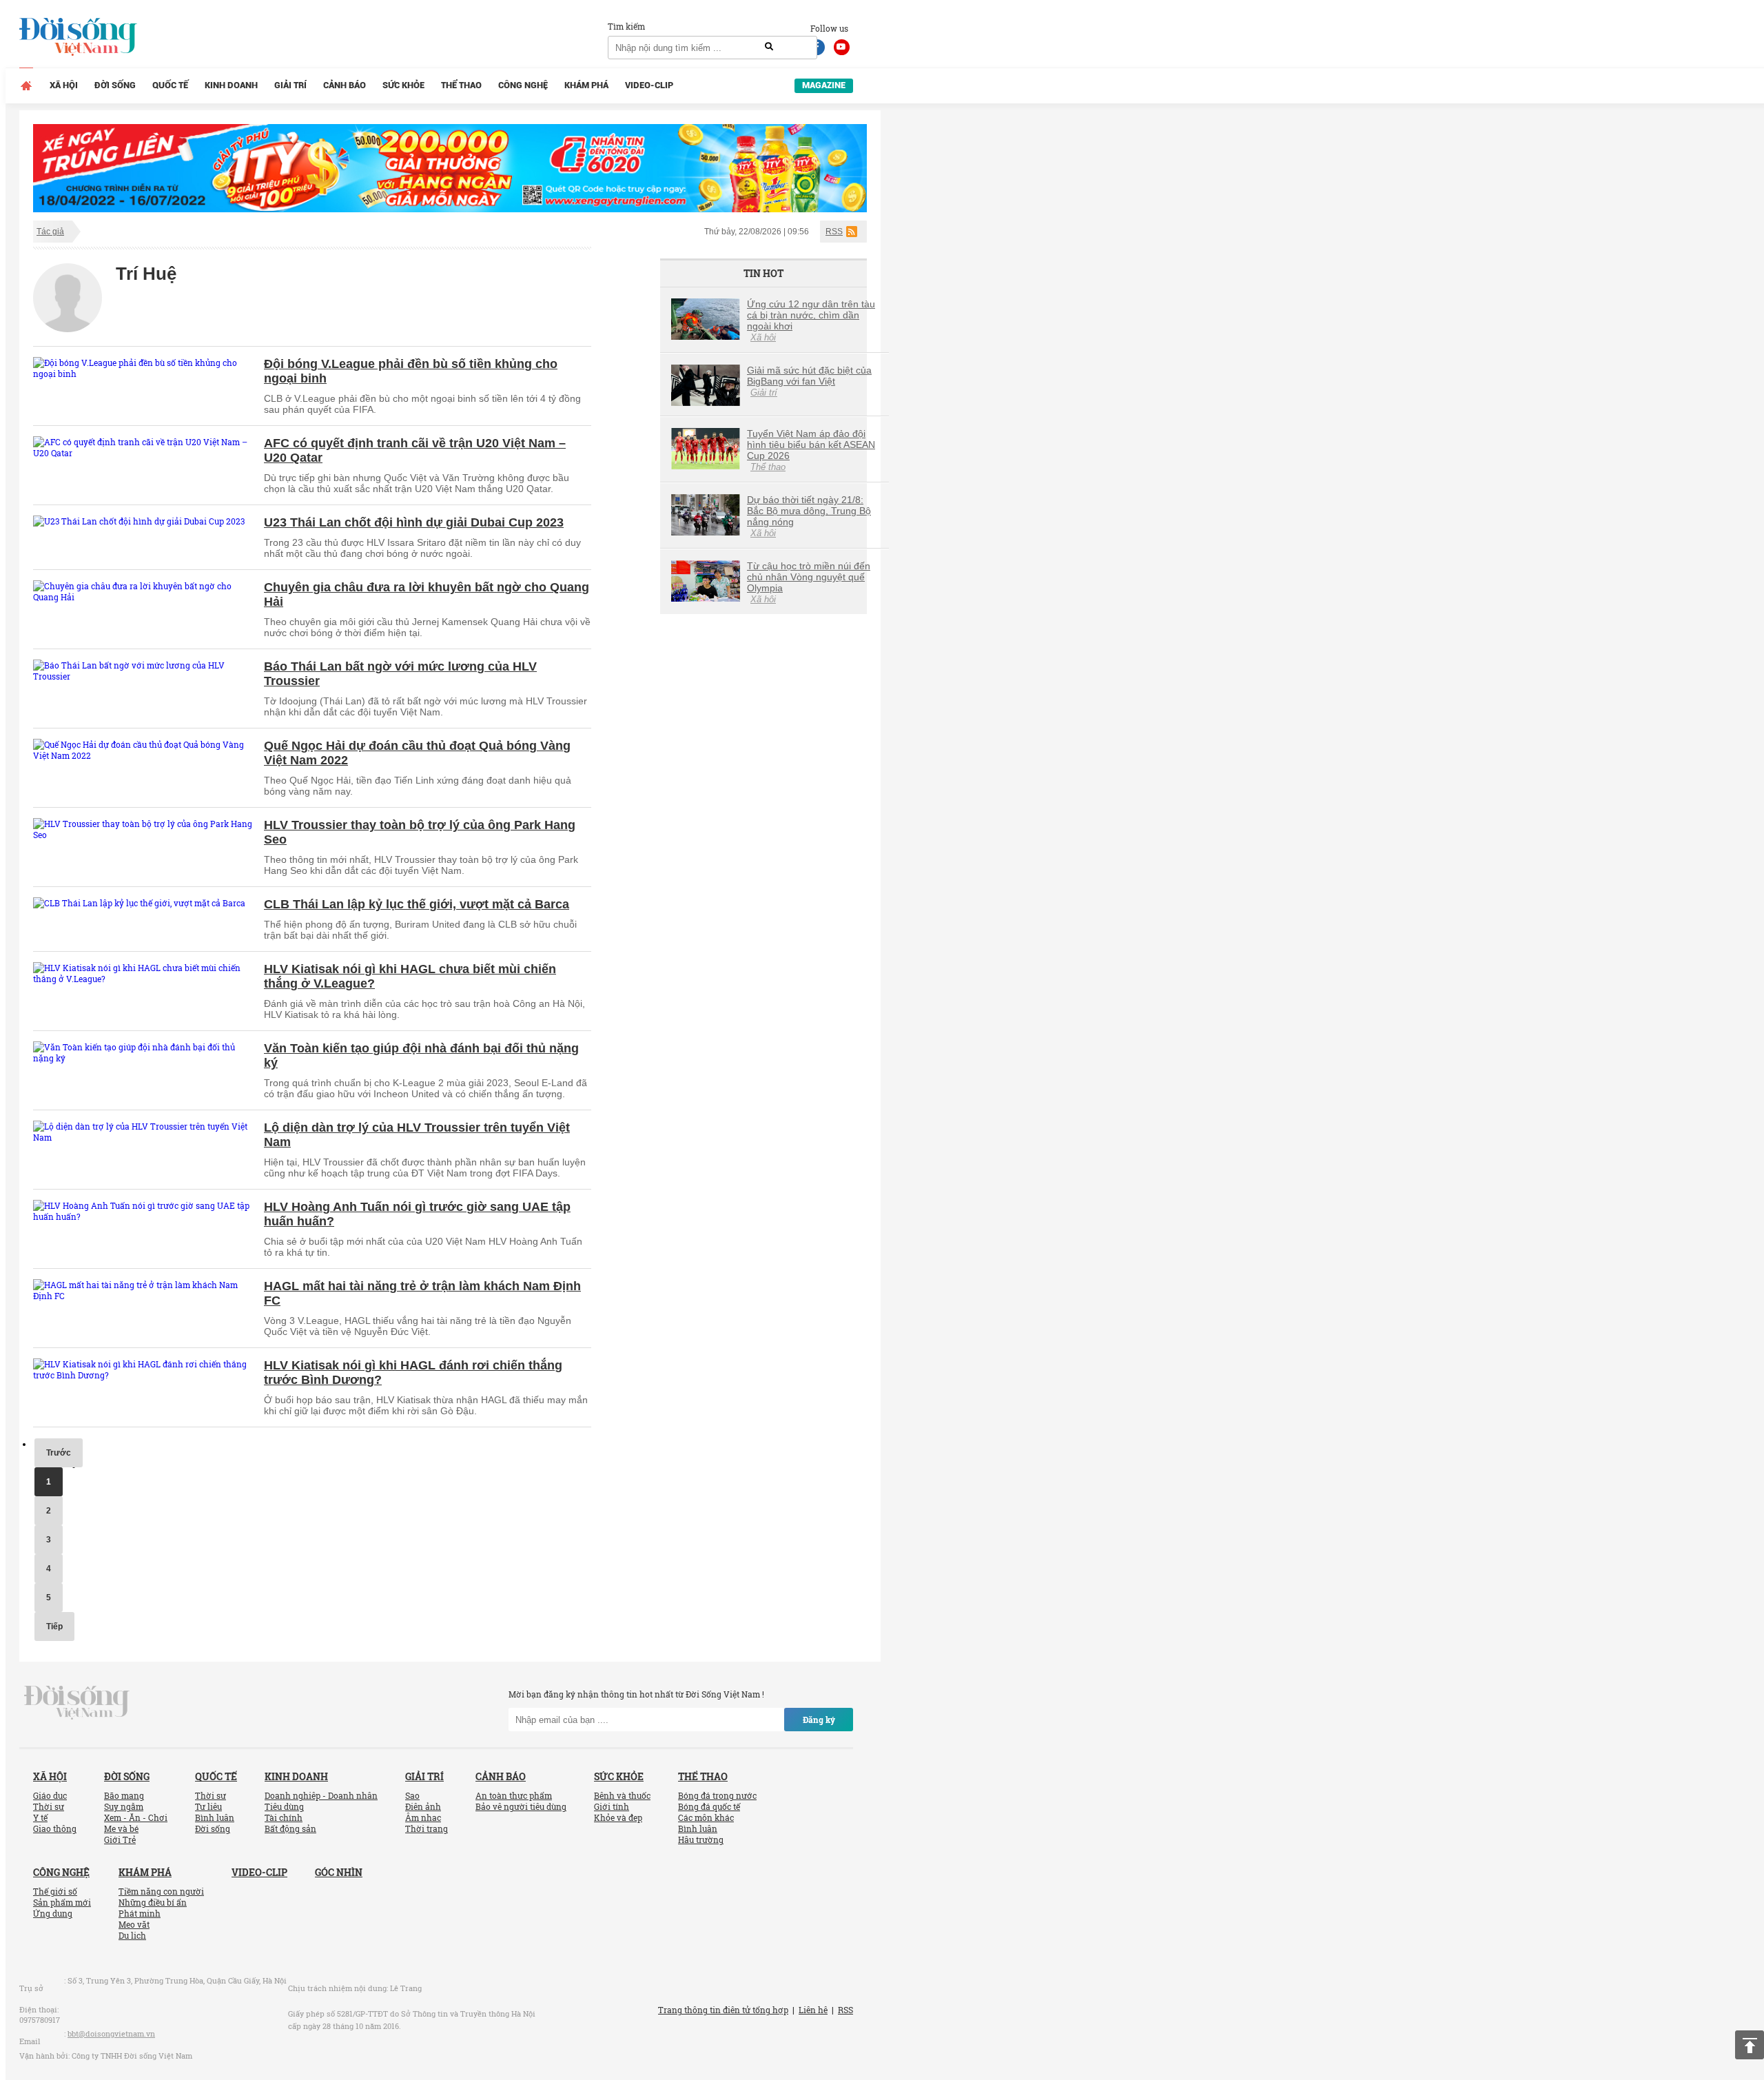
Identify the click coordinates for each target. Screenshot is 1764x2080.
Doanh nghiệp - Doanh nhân (321, 1795)
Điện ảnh (423, 1806)
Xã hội (64, 85)
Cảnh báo (345, 85)
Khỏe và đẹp (618, 1817)
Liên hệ (813, 2010)
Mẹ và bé (121, 1828)
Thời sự (49, 1806)
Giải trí (290, 85)
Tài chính (284, 1817)
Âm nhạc (423, 1817)
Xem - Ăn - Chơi (136, 1817)
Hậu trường (701, 1839)
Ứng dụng (53, 1913)
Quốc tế (170, 85)
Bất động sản (290, 1828)
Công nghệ (523, 85)
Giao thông (55, 1828)
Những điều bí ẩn (153, 1902)
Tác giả (50, 232)
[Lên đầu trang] (1750, 2045)
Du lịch (132, 1935)
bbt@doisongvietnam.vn (111, 2033)
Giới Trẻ (120, 1839)
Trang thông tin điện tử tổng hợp (723, 2010)
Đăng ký (819, 1720)
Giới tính (612, 1806)
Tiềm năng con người (161, 1891)
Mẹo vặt (134, 1924)
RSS (834, 232)
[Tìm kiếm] (769, 47)
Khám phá (586, 85)
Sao (412, 1795)
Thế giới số (55, 1891)
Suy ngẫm (124, 1806)
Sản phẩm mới (62, 1902)
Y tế (40, 1817)
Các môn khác (706, 1817)
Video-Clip (649, 85)
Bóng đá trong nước (717, 1795)
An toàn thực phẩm (514, 1795)
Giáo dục (50, 1795)
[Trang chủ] (26, 85)
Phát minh (140, 1913)
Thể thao (461, 85)
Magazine (824, 85)
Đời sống (115, 85)
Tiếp (54, 1627)
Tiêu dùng (284, 1806)
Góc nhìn (339, 1872)
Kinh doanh (231, 85)
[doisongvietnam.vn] (77, 1702)
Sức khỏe (403, 85)
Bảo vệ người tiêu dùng (521, 1806)
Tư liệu (208, 1806)
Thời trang (427, 1828)
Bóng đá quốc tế (709, 1806)
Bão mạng (124, 1795)
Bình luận (215, 1817)
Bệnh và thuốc (622, 1795)
